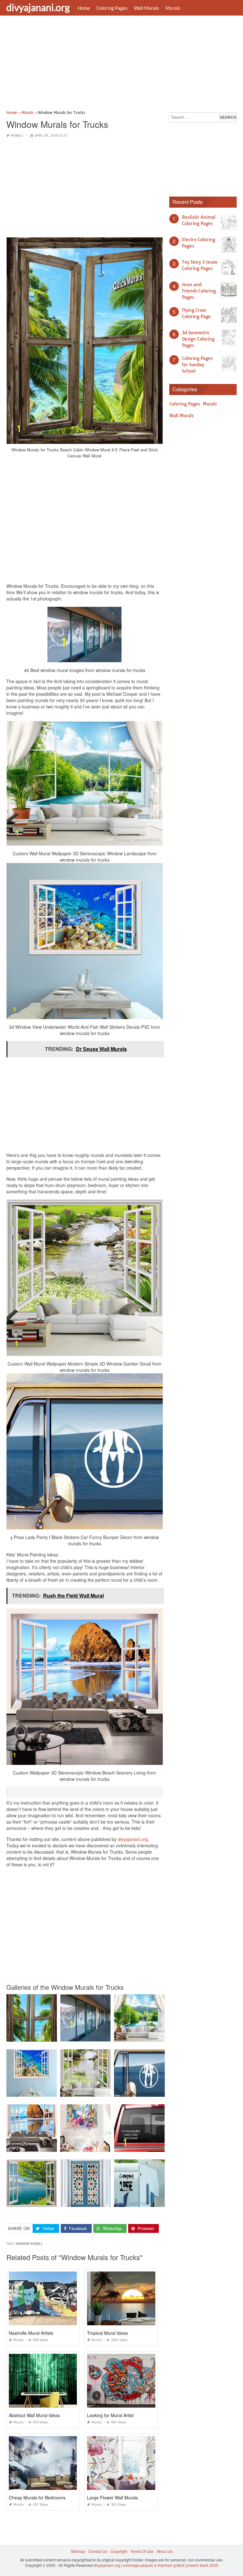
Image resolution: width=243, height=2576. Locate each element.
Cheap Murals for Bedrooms (37, 2497)
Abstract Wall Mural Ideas (34, 2415)
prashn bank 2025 (203, 2565)
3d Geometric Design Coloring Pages (198, 339)
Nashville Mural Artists (31, 2333)
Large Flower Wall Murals (112, 2497)
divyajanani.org (38, 7)
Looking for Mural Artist (110, 2415)
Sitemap (78, 2551)
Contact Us (98, 2551)
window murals (29, 2244)
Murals (173, 8)
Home (84, 8)
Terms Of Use (142, 2551)
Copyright (119, 2551)
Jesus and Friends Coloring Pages (199, 291)
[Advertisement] (121, 65)
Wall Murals (146, 8)
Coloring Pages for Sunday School (197, 365)
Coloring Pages (112, 8)
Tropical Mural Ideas (107, 2333)
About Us (165, 2551)
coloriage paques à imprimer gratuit (154, 2565)
